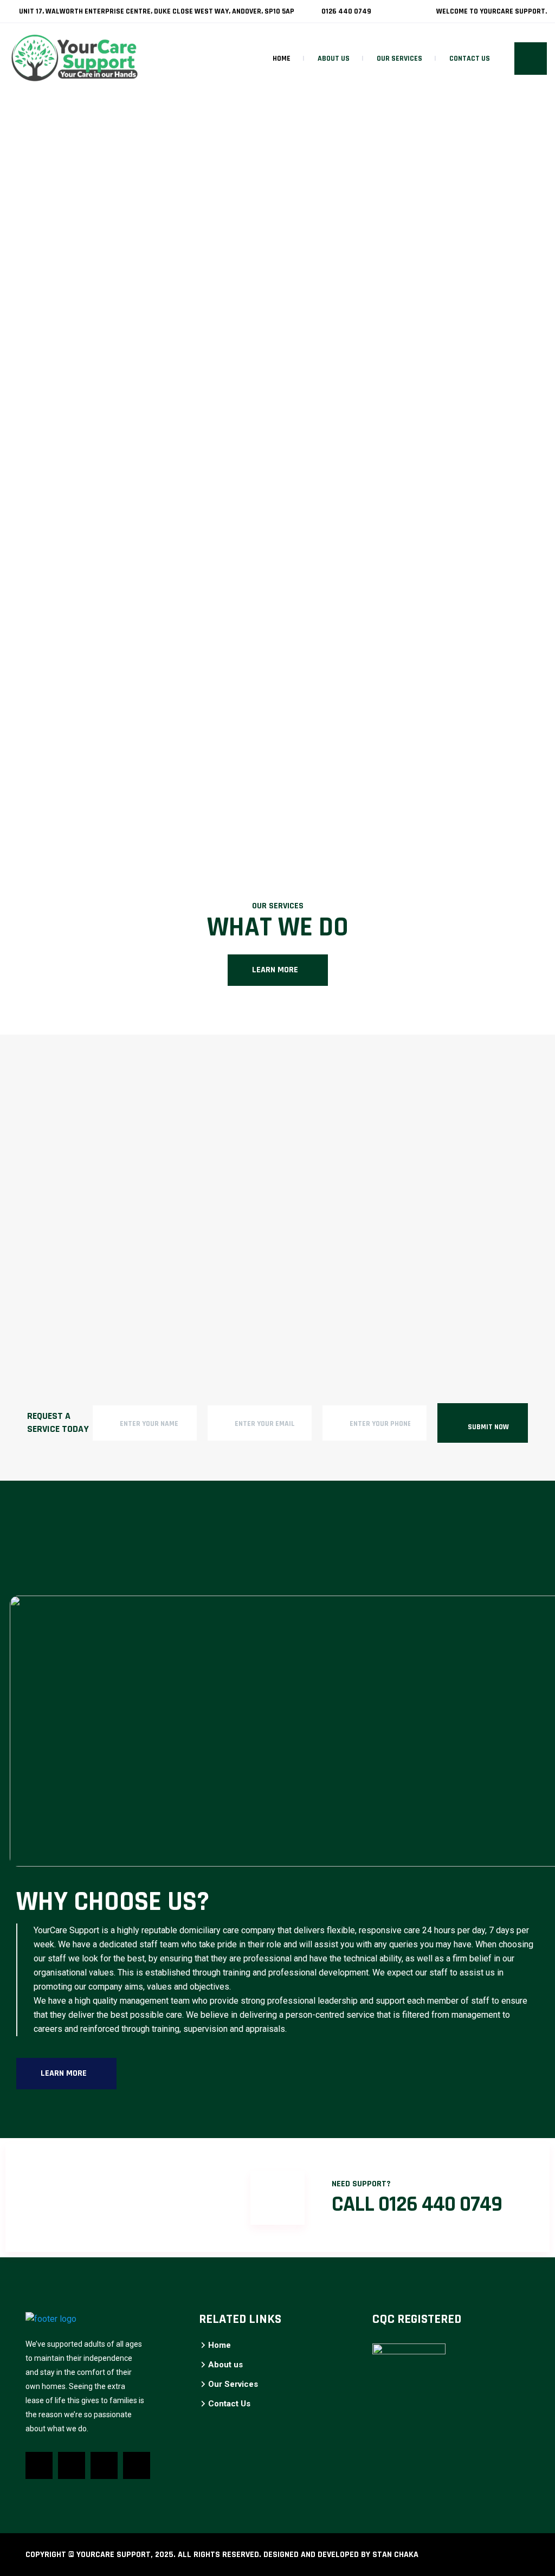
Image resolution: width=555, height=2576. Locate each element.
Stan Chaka (395, 2555)
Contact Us (470, 59)
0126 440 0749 (346, 11)
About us (334, 59)
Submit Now (488, 1427)
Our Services (399, 59)
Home (282, 59)
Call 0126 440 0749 (417, 2204)
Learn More (275, 970)
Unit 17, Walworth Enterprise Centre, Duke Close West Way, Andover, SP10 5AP (156, 11)
